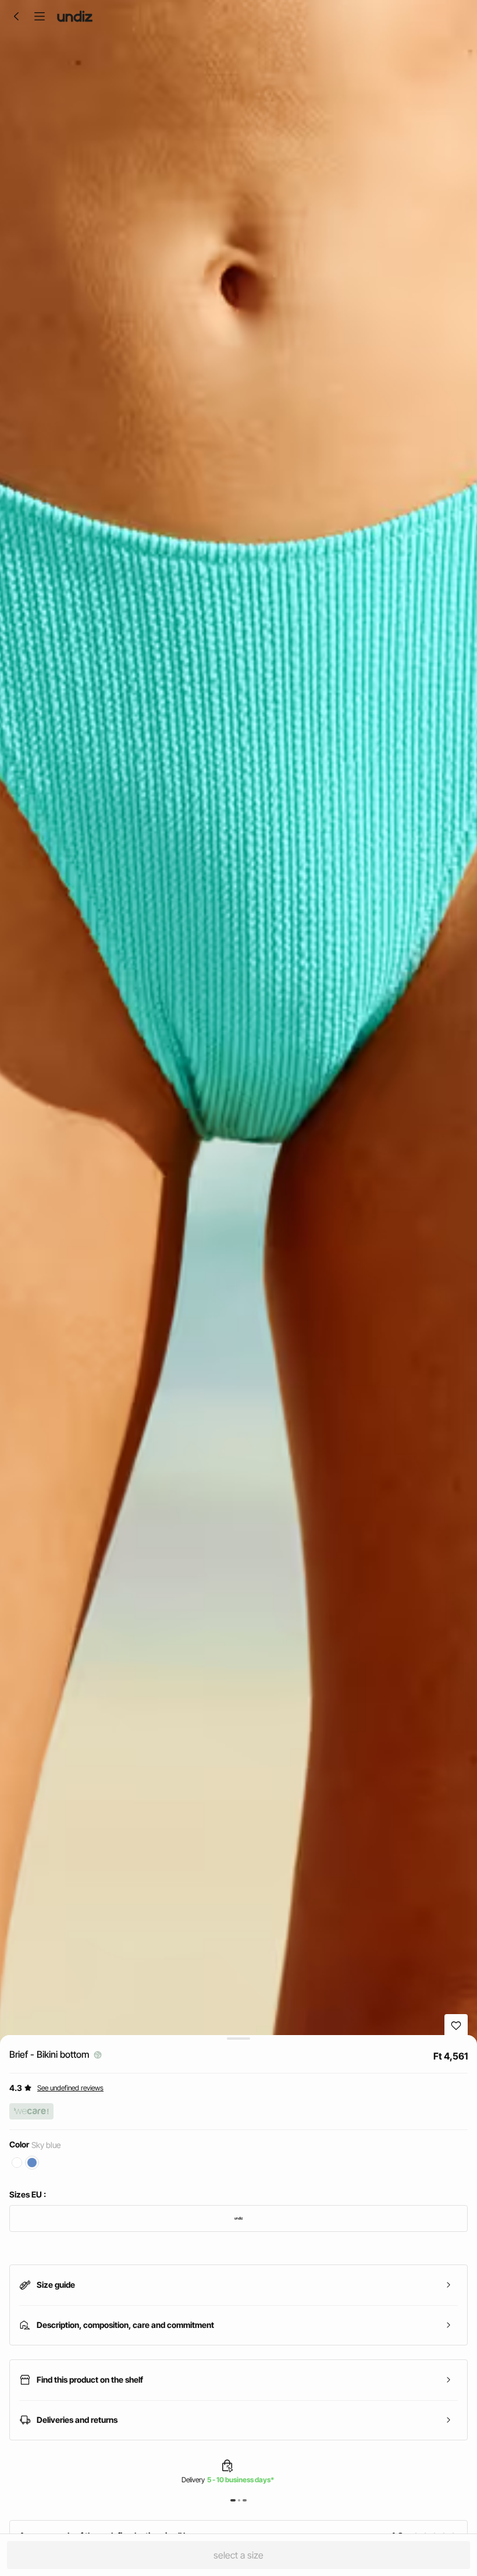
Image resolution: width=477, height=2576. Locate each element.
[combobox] (238, 2218)
